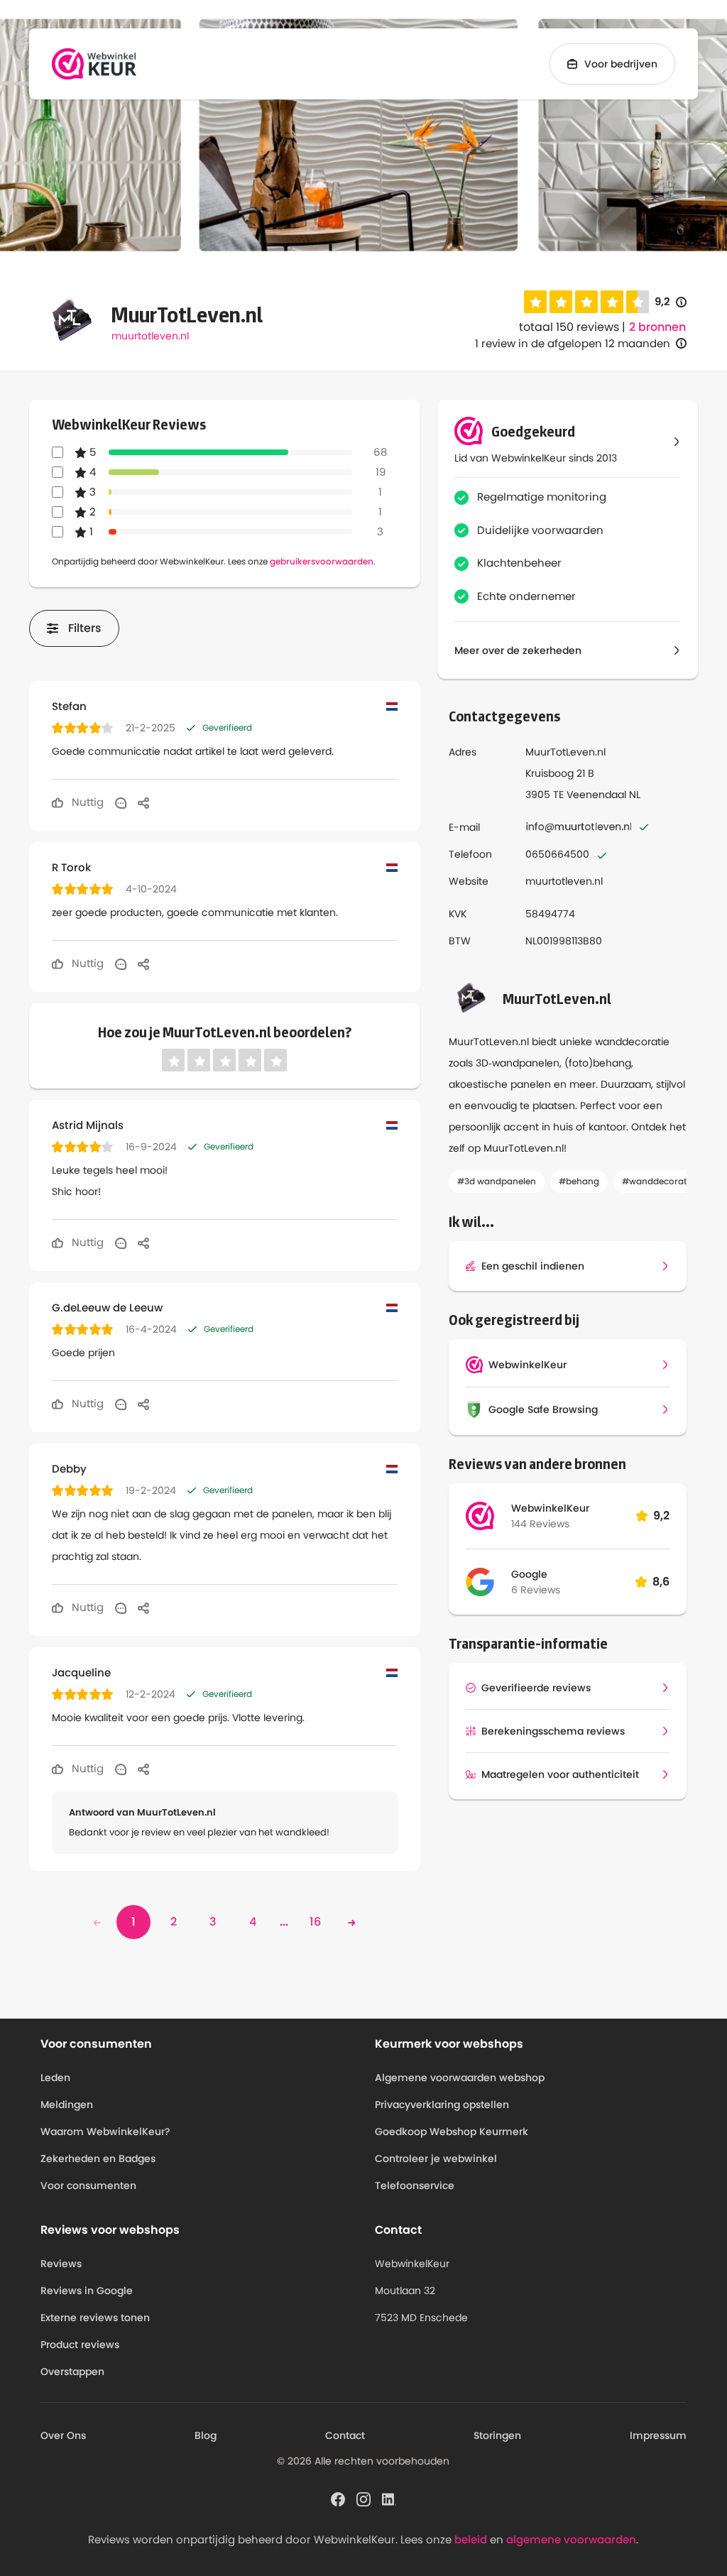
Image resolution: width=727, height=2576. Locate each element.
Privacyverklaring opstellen (442, 2105)
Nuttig (86, 802)
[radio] (535, 302)
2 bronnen (657, 327)
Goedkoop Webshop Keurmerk (452, 2132)
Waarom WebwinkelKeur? (105, 2132)
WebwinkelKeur (550, 1508)
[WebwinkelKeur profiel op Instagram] (363, 2498)
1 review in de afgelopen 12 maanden (573, 343)
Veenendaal (596, 795)
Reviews (61, 2264)
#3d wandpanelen (497, 1181)
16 (315, 1922)
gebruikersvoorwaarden (322, 561)
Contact (345, 2435)
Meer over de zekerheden (518, 650)
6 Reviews (536, 1590)
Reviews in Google (87, 2291)
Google (529, 1574)
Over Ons (63, 2435)
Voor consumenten (88, 2185)
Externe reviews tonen (95, 2318)
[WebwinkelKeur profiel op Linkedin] (389, 2498)
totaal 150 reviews (569, 327)
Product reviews (80, 2345)
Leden (55, 2078)
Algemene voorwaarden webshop (460, 2078)
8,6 (661, 1582)
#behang (579, 1181)
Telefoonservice (415, 2185)
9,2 (671, 302)
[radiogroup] (586, 302)
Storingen (497, 2435)
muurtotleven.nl (150, 336)
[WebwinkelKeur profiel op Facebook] (338, 2498)
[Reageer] (121, 802)
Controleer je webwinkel (436, 2159)
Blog (206, 2435)
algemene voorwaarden (571, 2539)
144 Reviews (540, 1524)
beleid (471, 2539)
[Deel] (143, 802)
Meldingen (67, 2105)
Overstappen (72, 2372)
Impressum (658, 2435)
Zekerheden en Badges (98, 2159)
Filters (85, 628)
